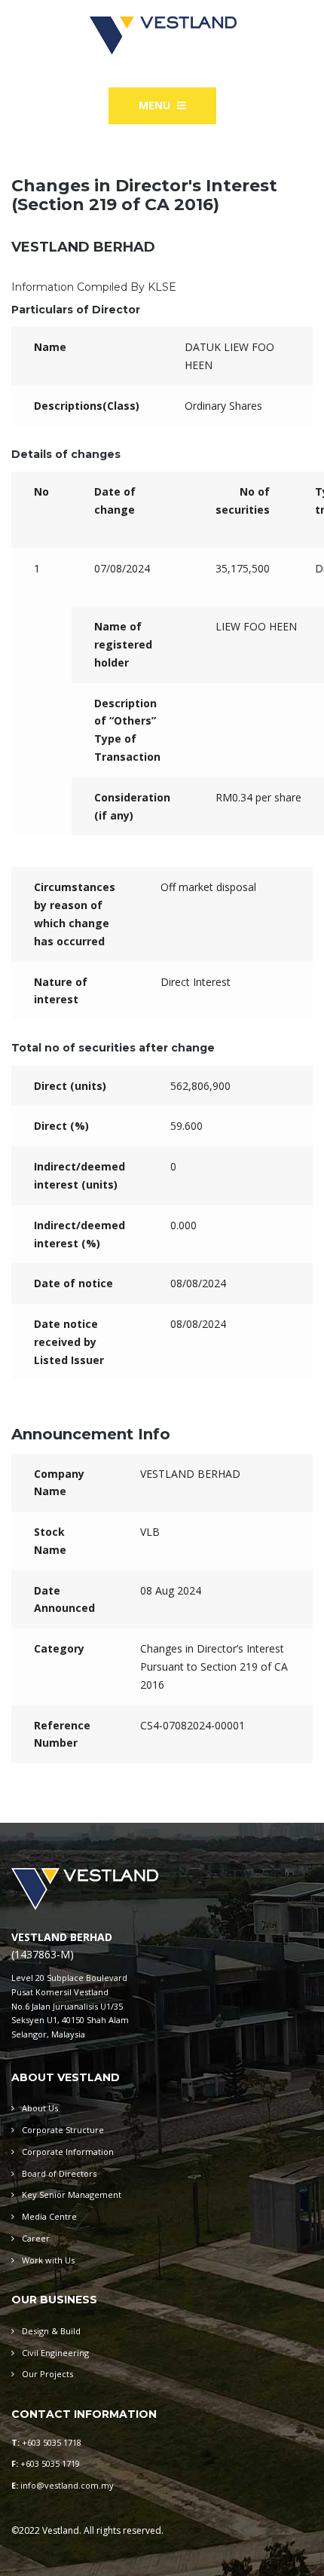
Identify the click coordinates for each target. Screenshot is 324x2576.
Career (36, 2238)
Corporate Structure (63, 2130)
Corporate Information (68, 2152)
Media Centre (49, 2216)
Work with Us (48, 2260)
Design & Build (51, 2331)
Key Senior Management (72, 2194)
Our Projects (47, 2374)
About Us (40, 2108)
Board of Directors (59, 2173)
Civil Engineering (55, 2353)
